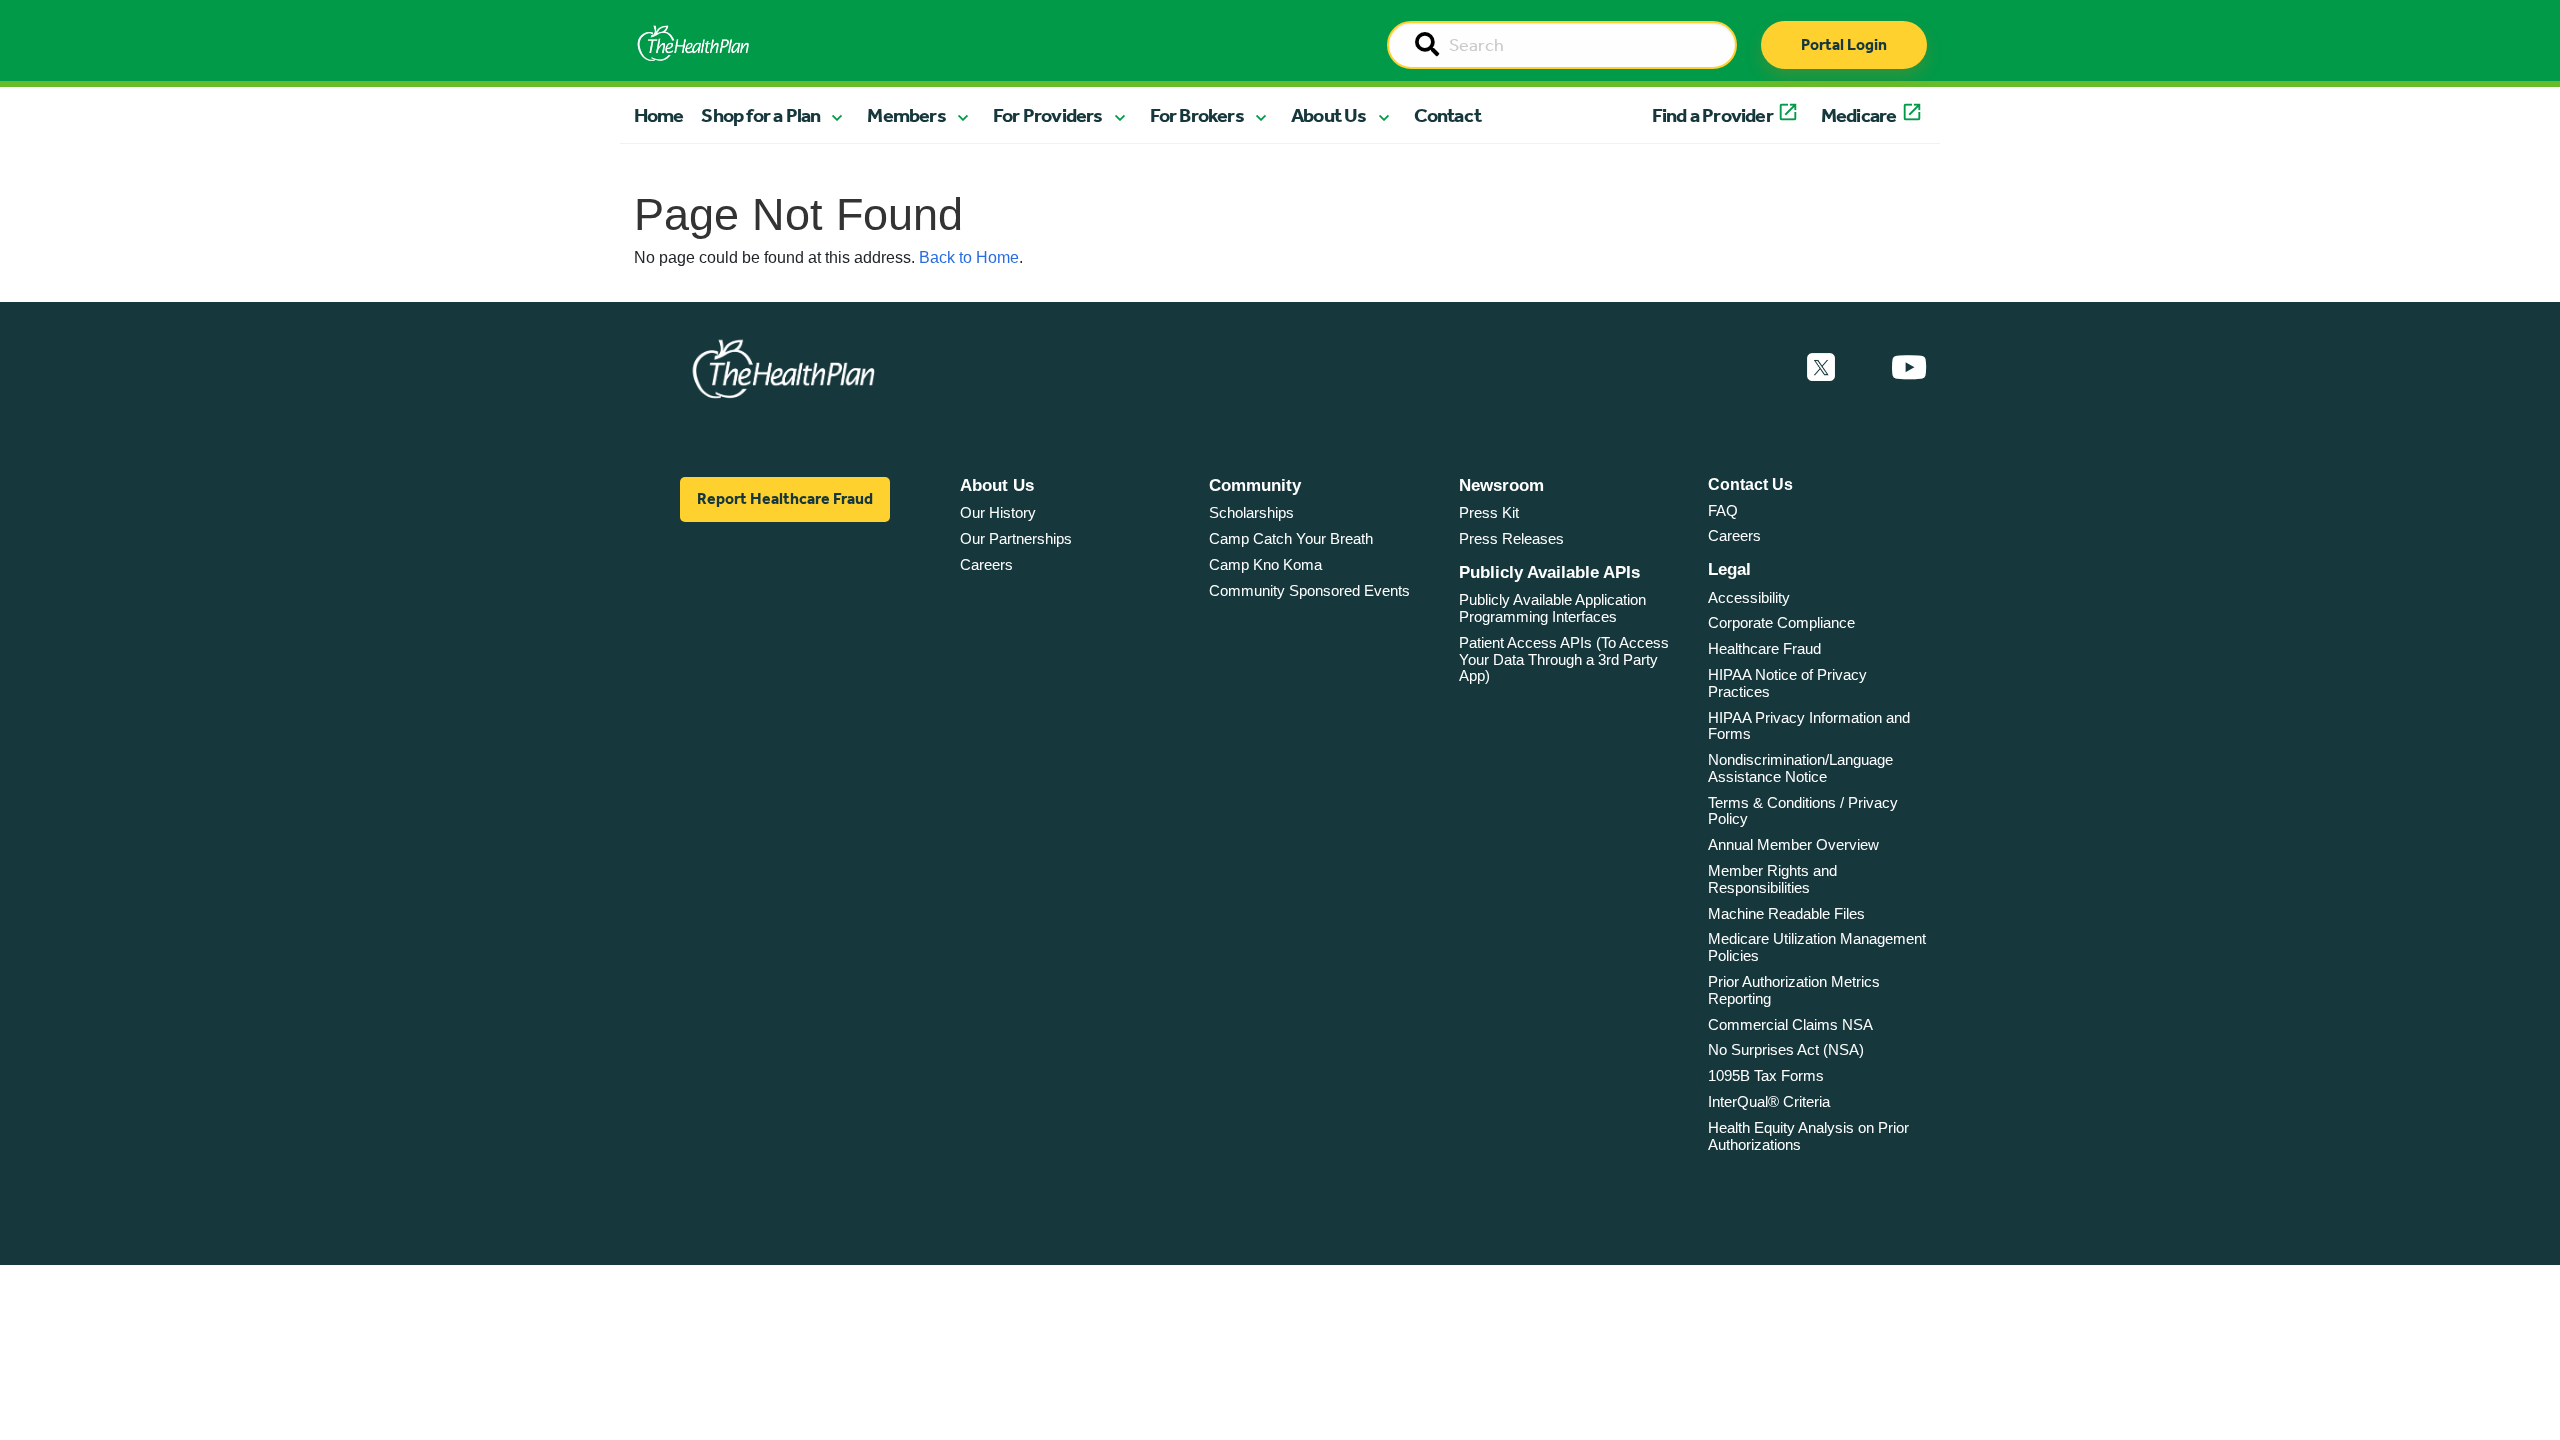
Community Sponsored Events (1309, 590)
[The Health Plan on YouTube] (1909, 368)
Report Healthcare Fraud (785, 498)
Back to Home (969, 257)
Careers (986, 564)
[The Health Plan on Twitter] (1821, 368)
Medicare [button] (1859, 115)
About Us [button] (1329, 115)
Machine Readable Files (1786, 913)
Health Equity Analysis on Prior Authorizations (1808, 1136)
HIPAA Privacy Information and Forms (1809, 726)
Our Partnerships (1016, 538)
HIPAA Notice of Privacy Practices (1787, 683)
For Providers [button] (1048, 115)
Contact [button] (1447, 115)
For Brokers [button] (1197, 115)
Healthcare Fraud (1764, 648)
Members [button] (906, 115)
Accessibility (1749, 597)
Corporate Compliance (1781, 622)
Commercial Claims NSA (1790, 1024)
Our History (998, 512)
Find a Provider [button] (1712, 115)
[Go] (1427, 46)
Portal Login (1844, 44)
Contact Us (1750, 484)
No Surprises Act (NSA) (1786, 1049)
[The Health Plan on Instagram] (1863, 368)
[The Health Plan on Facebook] (1767, 368)
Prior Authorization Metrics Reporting (1794, 990)
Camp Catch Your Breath (1291, 538)
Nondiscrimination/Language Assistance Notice (1800, 768)
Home (659, 115)
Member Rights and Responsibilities (1772, 879)
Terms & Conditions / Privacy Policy (1803, 811)
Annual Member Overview (1793, 844)
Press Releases (1511, 538)
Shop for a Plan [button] (760, 115)
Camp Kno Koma (1265, 564)
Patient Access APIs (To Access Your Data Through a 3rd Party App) (1564, 659)
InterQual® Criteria (1769, 1101)
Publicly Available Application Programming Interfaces (1552, 608)
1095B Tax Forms (1766, 1075)
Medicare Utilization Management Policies (1817, 947)
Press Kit (1489, 512)
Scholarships (1251, 512)
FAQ (1723, 510)
